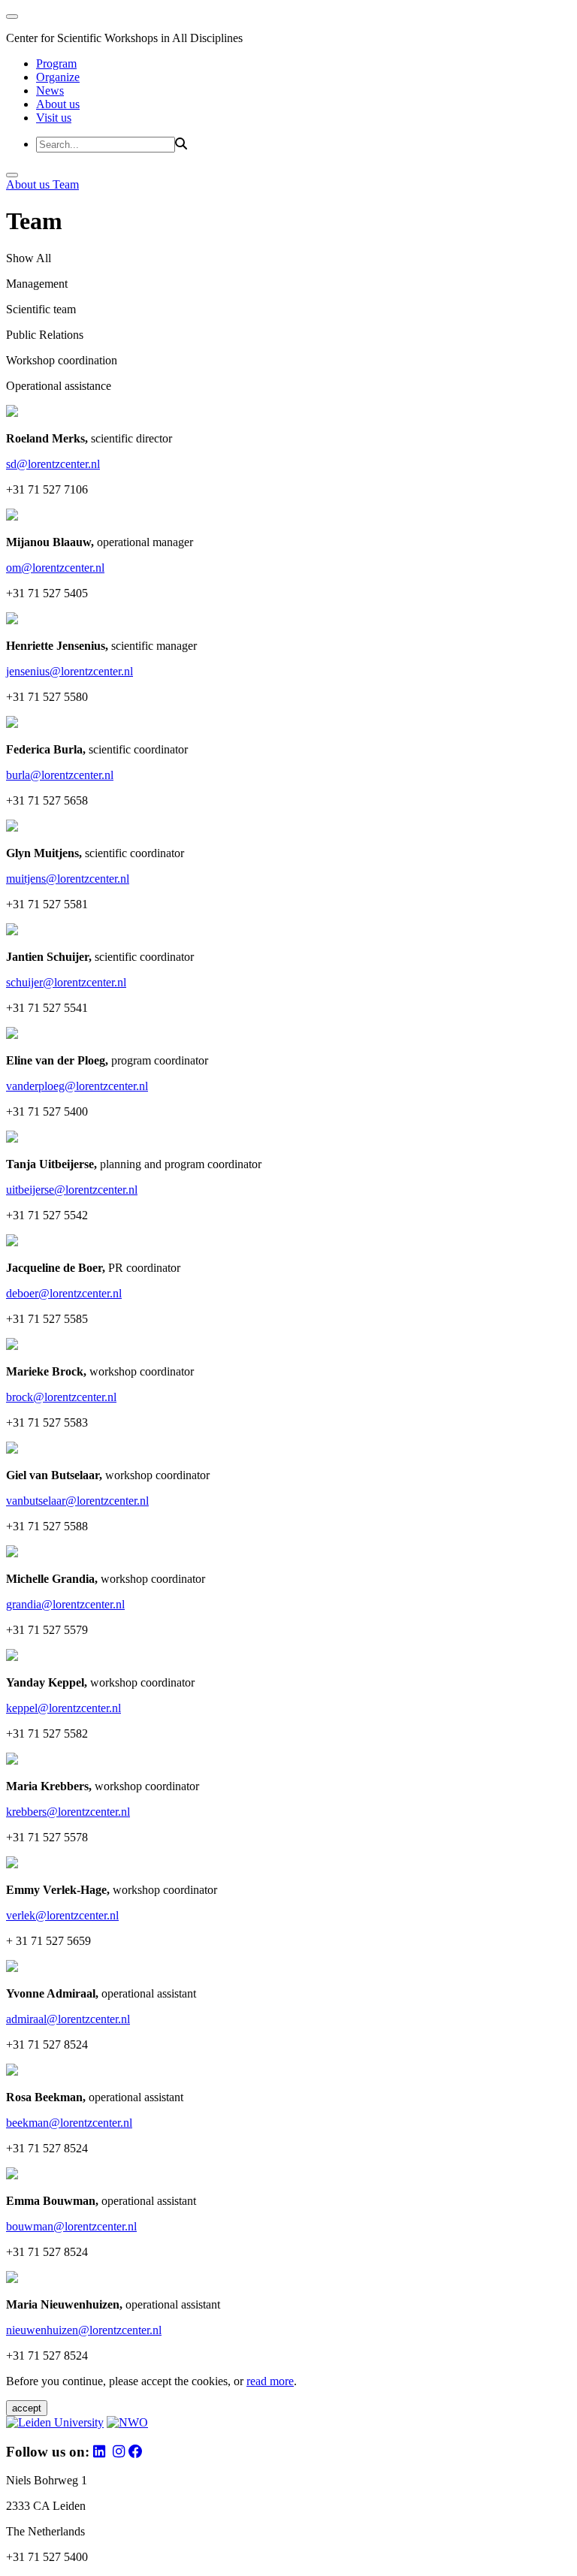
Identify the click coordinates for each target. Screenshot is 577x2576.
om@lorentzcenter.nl (55, 568)
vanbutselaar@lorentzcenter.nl (77, 1501)
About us (58, 104)
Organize (58, 77)
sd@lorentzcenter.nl (53, 464)
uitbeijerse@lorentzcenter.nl (72, 1190)
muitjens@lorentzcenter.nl (68, 879)
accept (27, 2408)
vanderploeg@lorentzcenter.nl (77, 1086)
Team (66, 184)
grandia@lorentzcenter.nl (65, 1604)
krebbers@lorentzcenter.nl (68, 1812)
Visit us (54, 118)
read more (270, 2381)
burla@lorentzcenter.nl (60, 775)
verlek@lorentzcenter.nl (62, 1915)
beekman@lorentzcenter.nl (69, 2123)
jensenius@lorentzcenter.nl (69, 671)
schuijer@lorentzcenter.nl (66, 982)
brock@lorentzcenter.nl (61, 1397)
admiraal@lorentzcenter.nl (68, 2019)
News (50, 91)
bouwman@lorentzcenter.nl (71, 2226)
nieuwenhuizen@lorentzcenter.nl (84, 2330)
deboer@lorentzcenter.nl (64, 1293)
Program (56, 63)
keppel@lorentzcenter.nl (63, 1708)
